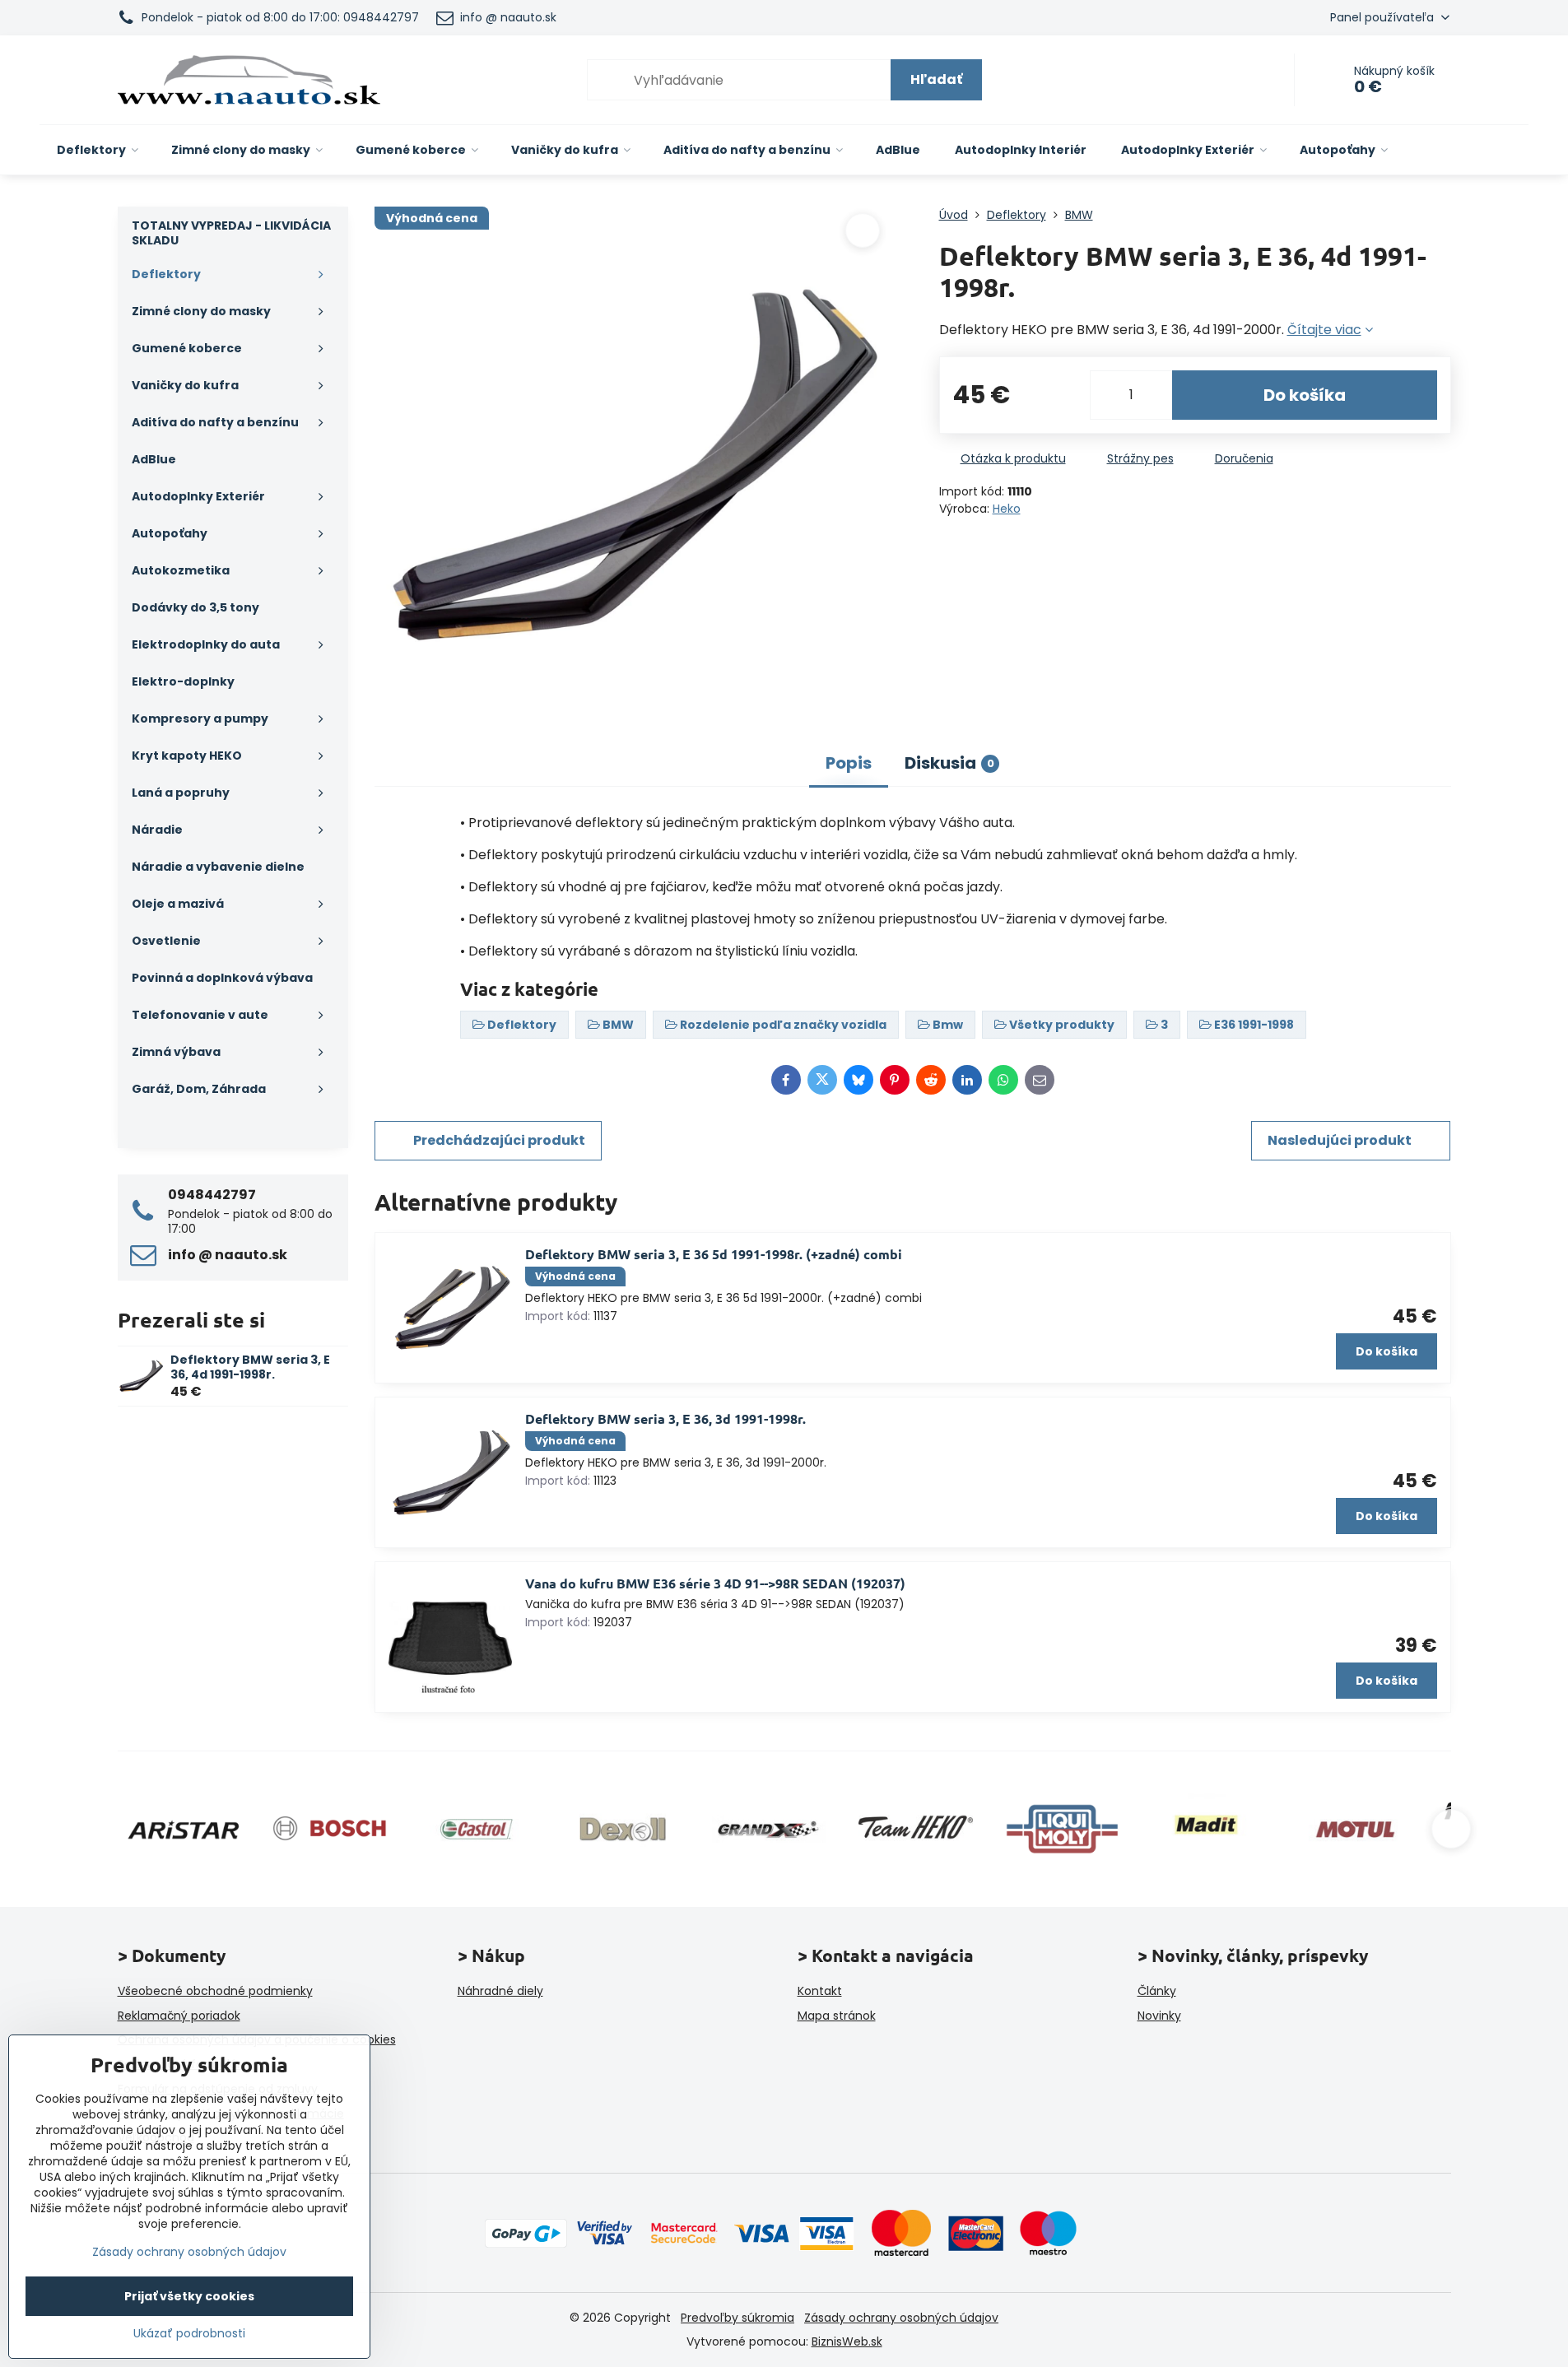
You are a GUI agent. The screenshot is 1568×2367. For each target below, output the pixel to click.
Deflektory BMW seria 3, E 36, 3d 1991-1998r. (665, 1418)
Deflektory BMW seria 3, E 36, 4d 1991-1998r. (250, 1367)
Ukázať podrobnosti (189, 2334)
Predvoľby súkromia (737, 2318)
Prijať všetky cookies (189, 2296)
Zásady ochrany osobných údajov (901, 2318)
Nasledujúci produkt (1340, 1140)
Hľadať (936, 79)
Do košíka (1305, 395)
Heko (1007, 509)
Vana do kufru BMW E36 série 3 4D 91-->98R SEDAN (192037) (715, 1583)
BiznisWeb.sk (847, 2341)
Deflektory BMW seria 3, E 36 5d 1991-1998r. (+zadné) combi (714, 1254)
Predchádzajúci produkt (499, 1140)
